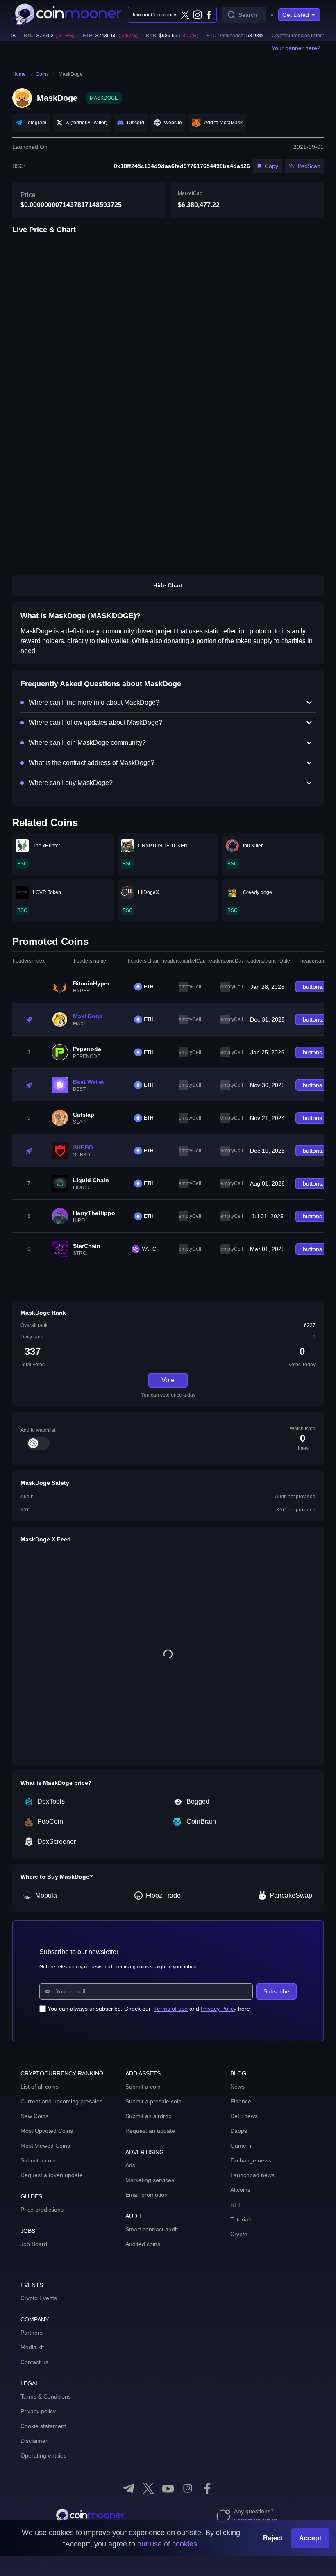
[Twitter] (185, 15)
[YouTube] (168, 2488)
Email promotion (146, 2195)
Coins (42, 74)
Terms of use (171, 2009)
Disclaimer (34, 2441)
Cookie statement (43, 2426)
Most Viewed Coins (45, 2146)
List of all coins (40, 2087)
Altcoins (240, 2190)
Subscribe (276, 1991)
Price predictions (42, 2210)
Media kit (32, 2347)
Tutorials (241, 2219)
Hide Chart (168, 585)
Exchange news (251, 2160)
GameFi (241, 2146)
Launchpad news (252, 2175)
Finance (241, 2101)
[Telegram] (129, 2488)
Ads (130, 2165)
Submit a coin (38, 2160)
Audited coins (143, 2244)
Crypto (239, 2234)
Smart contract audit (152, 2229)
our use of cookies (167, 2544)
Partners (32, 2333)
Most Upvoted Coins (47, 2131)
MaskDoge (71, 74)
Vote (168, 1380)
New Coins (34, 2116)
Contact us (34, 2362)
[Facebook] (209, 15)
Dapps (239, 2131)
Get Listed (296, 15)
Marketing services (150, 2180)
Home (19, 74)
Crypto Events (39, 2298)
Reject (273, 2538)
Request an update (150, 2131)
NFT (236, 2205)
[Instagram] (197, 15)
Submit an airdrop (149, 2116)
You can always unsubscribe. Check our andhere (149, 2009)
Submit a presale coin (153, 2101)
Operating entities (43, 2455)
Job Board (34, 2244)
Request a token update (52, 2175)
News (237, 2087)
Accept (310, 2538)
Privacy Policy (219, 2009)
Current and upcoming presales (61, 2101)
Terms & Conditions (46, 2396)
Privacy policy (38, 2411)
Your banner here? (296, 48)
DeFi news (244, 2116)
